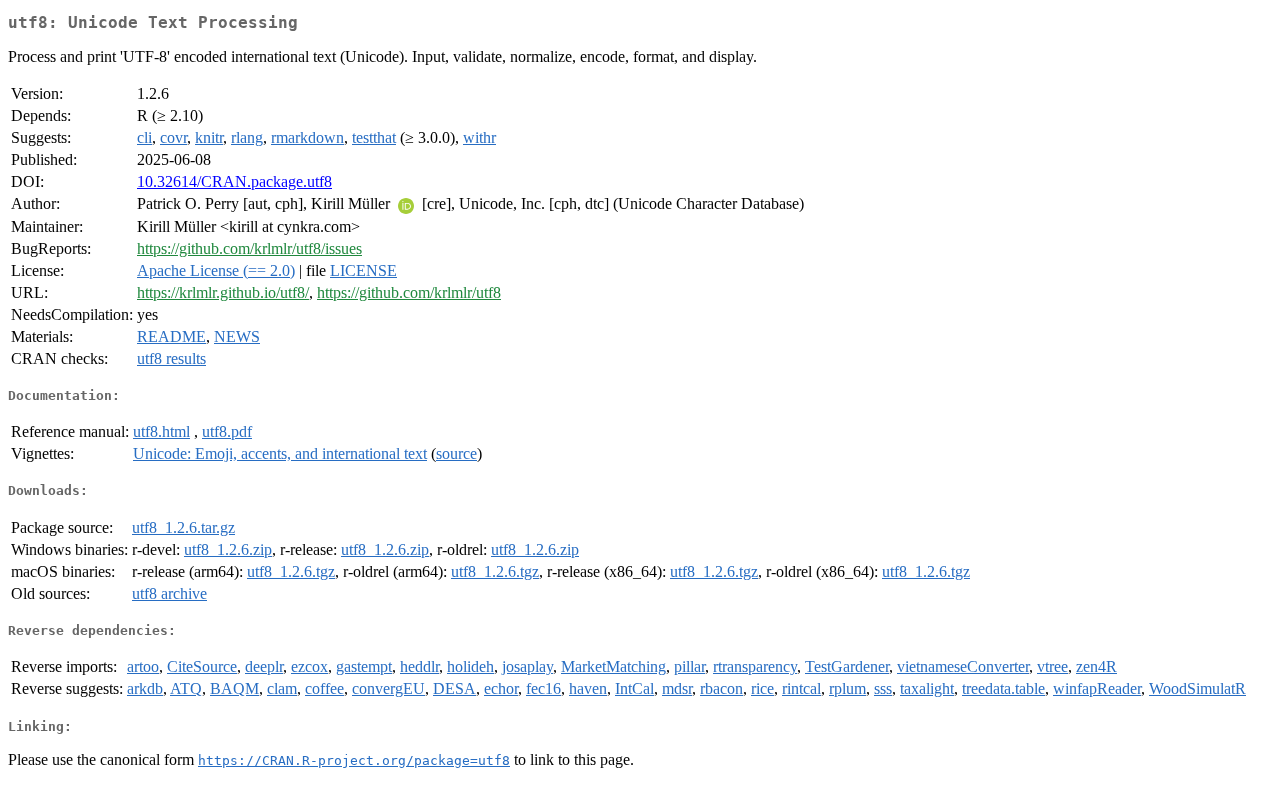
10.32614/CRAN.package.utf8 (234, 181)
